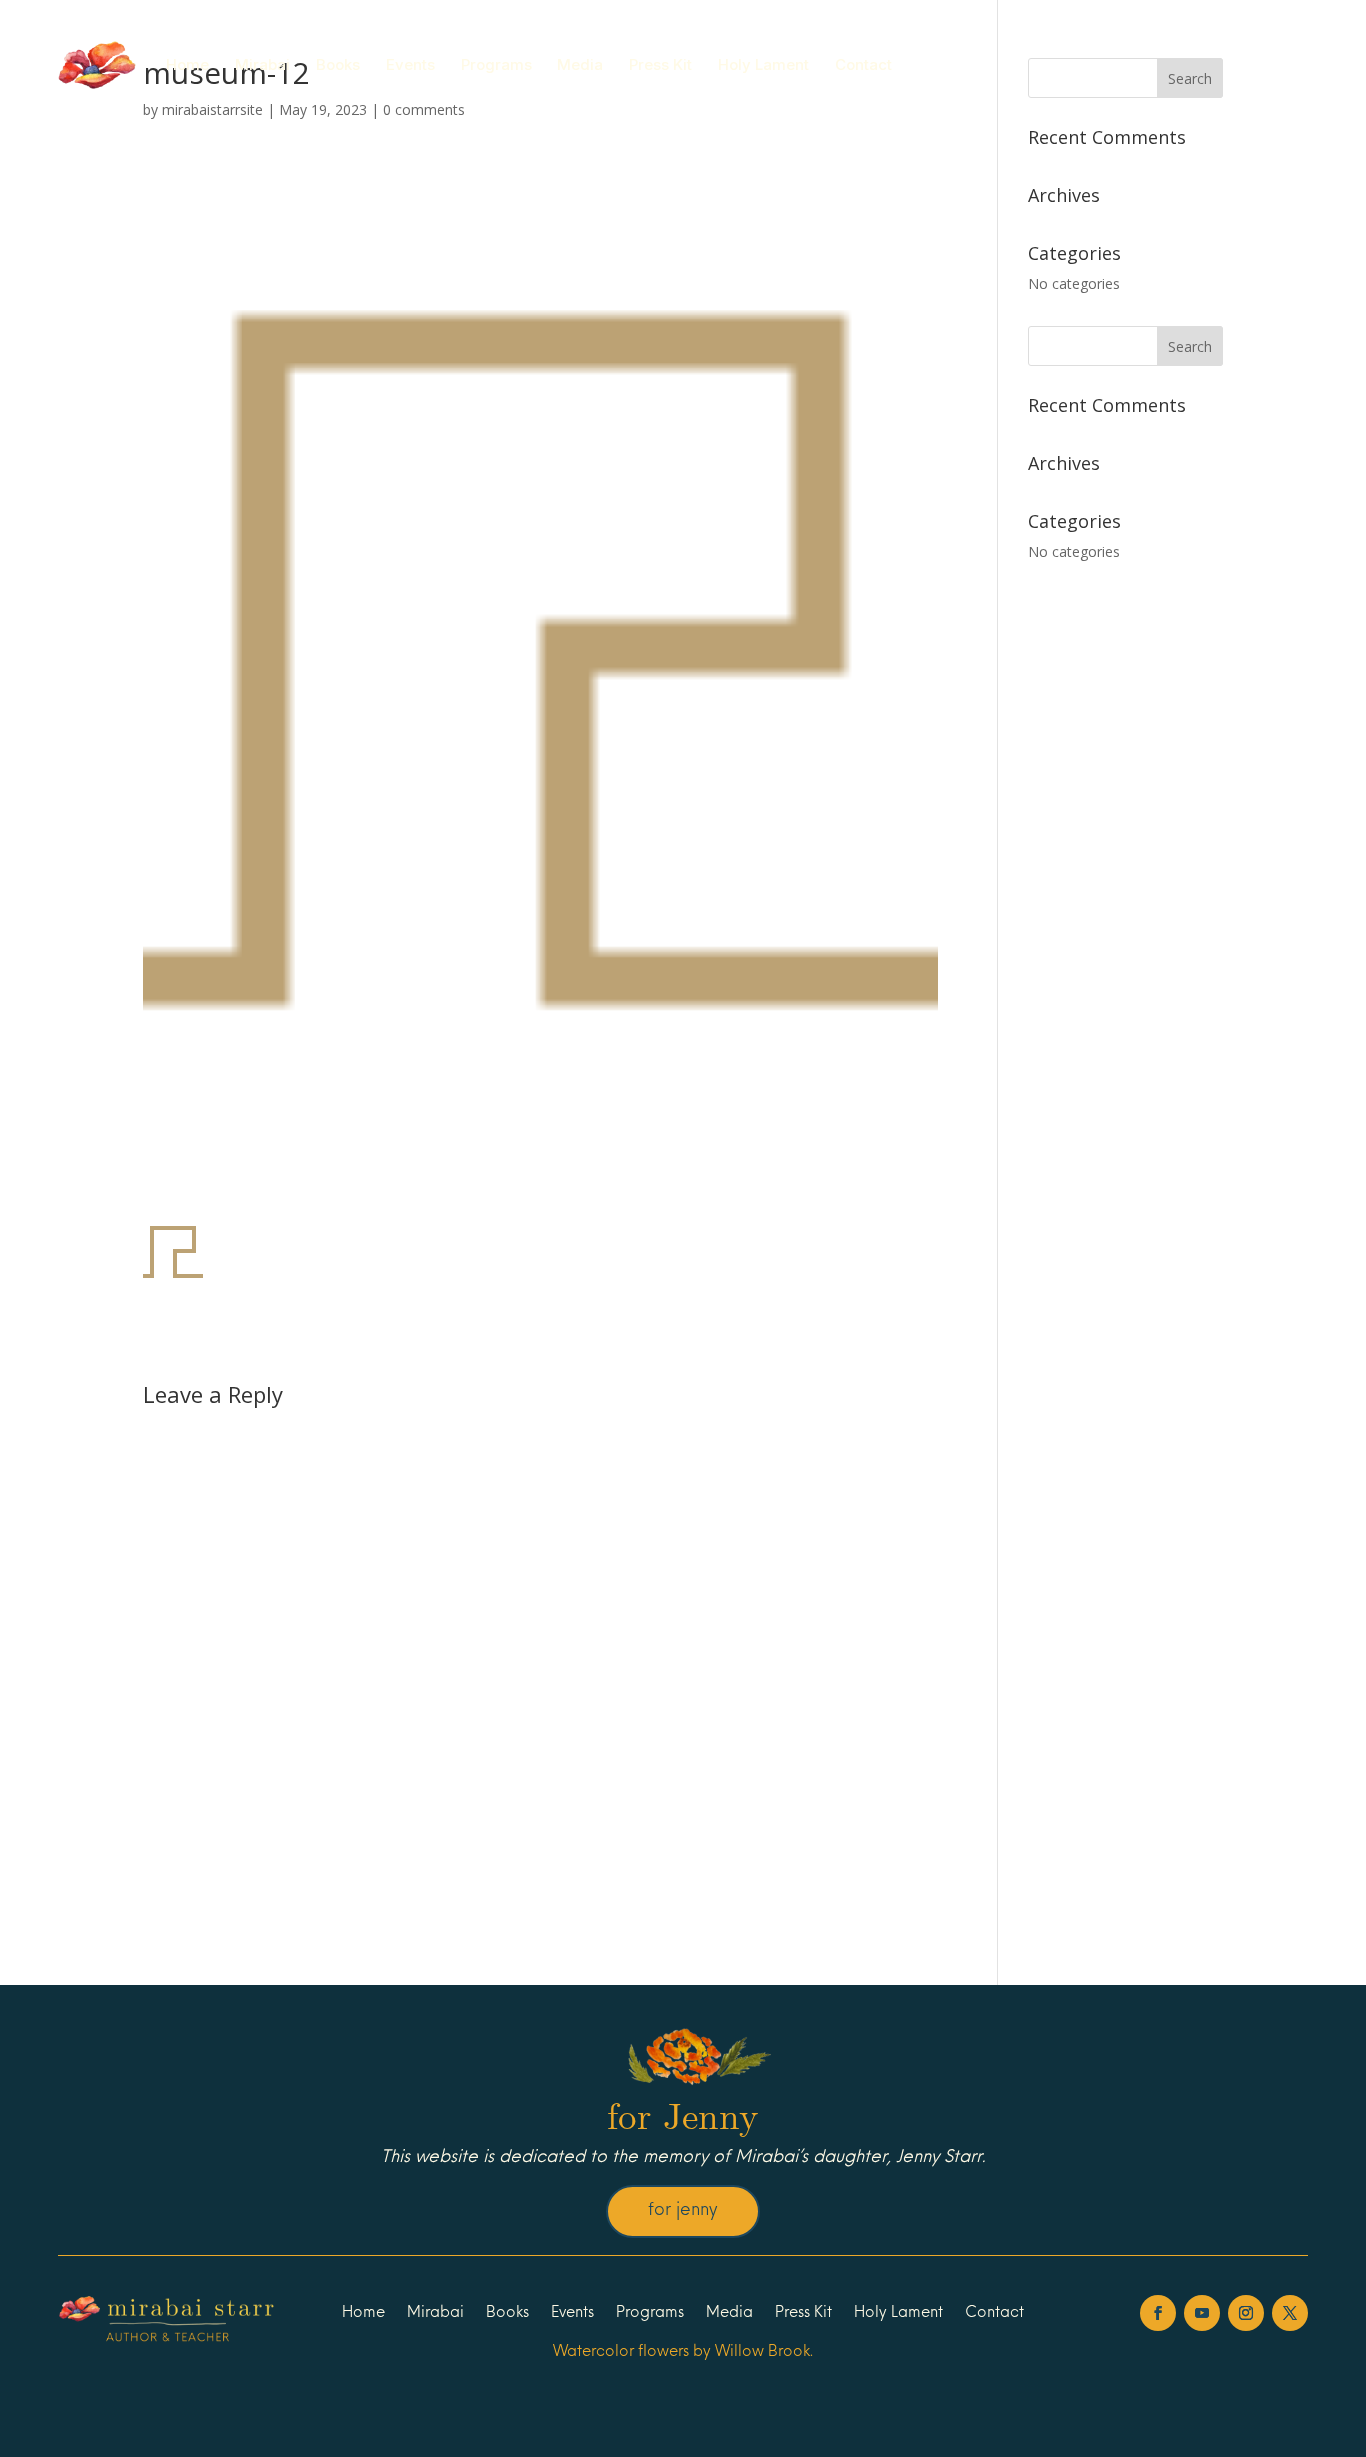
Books (338, 64)
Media (580, 64)
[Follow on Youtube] (1202, 2313)
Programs (496, 64)
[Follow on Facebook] (1158, 2313)
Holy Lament (763, 64)
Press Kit (660, 64)
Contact (863, 64)
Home (187, 64)
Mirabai (262, 64)
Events (410, 64)
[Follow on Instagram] (1246, 2313)
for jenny (683, 2210)
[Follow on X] (1290, 2313)
